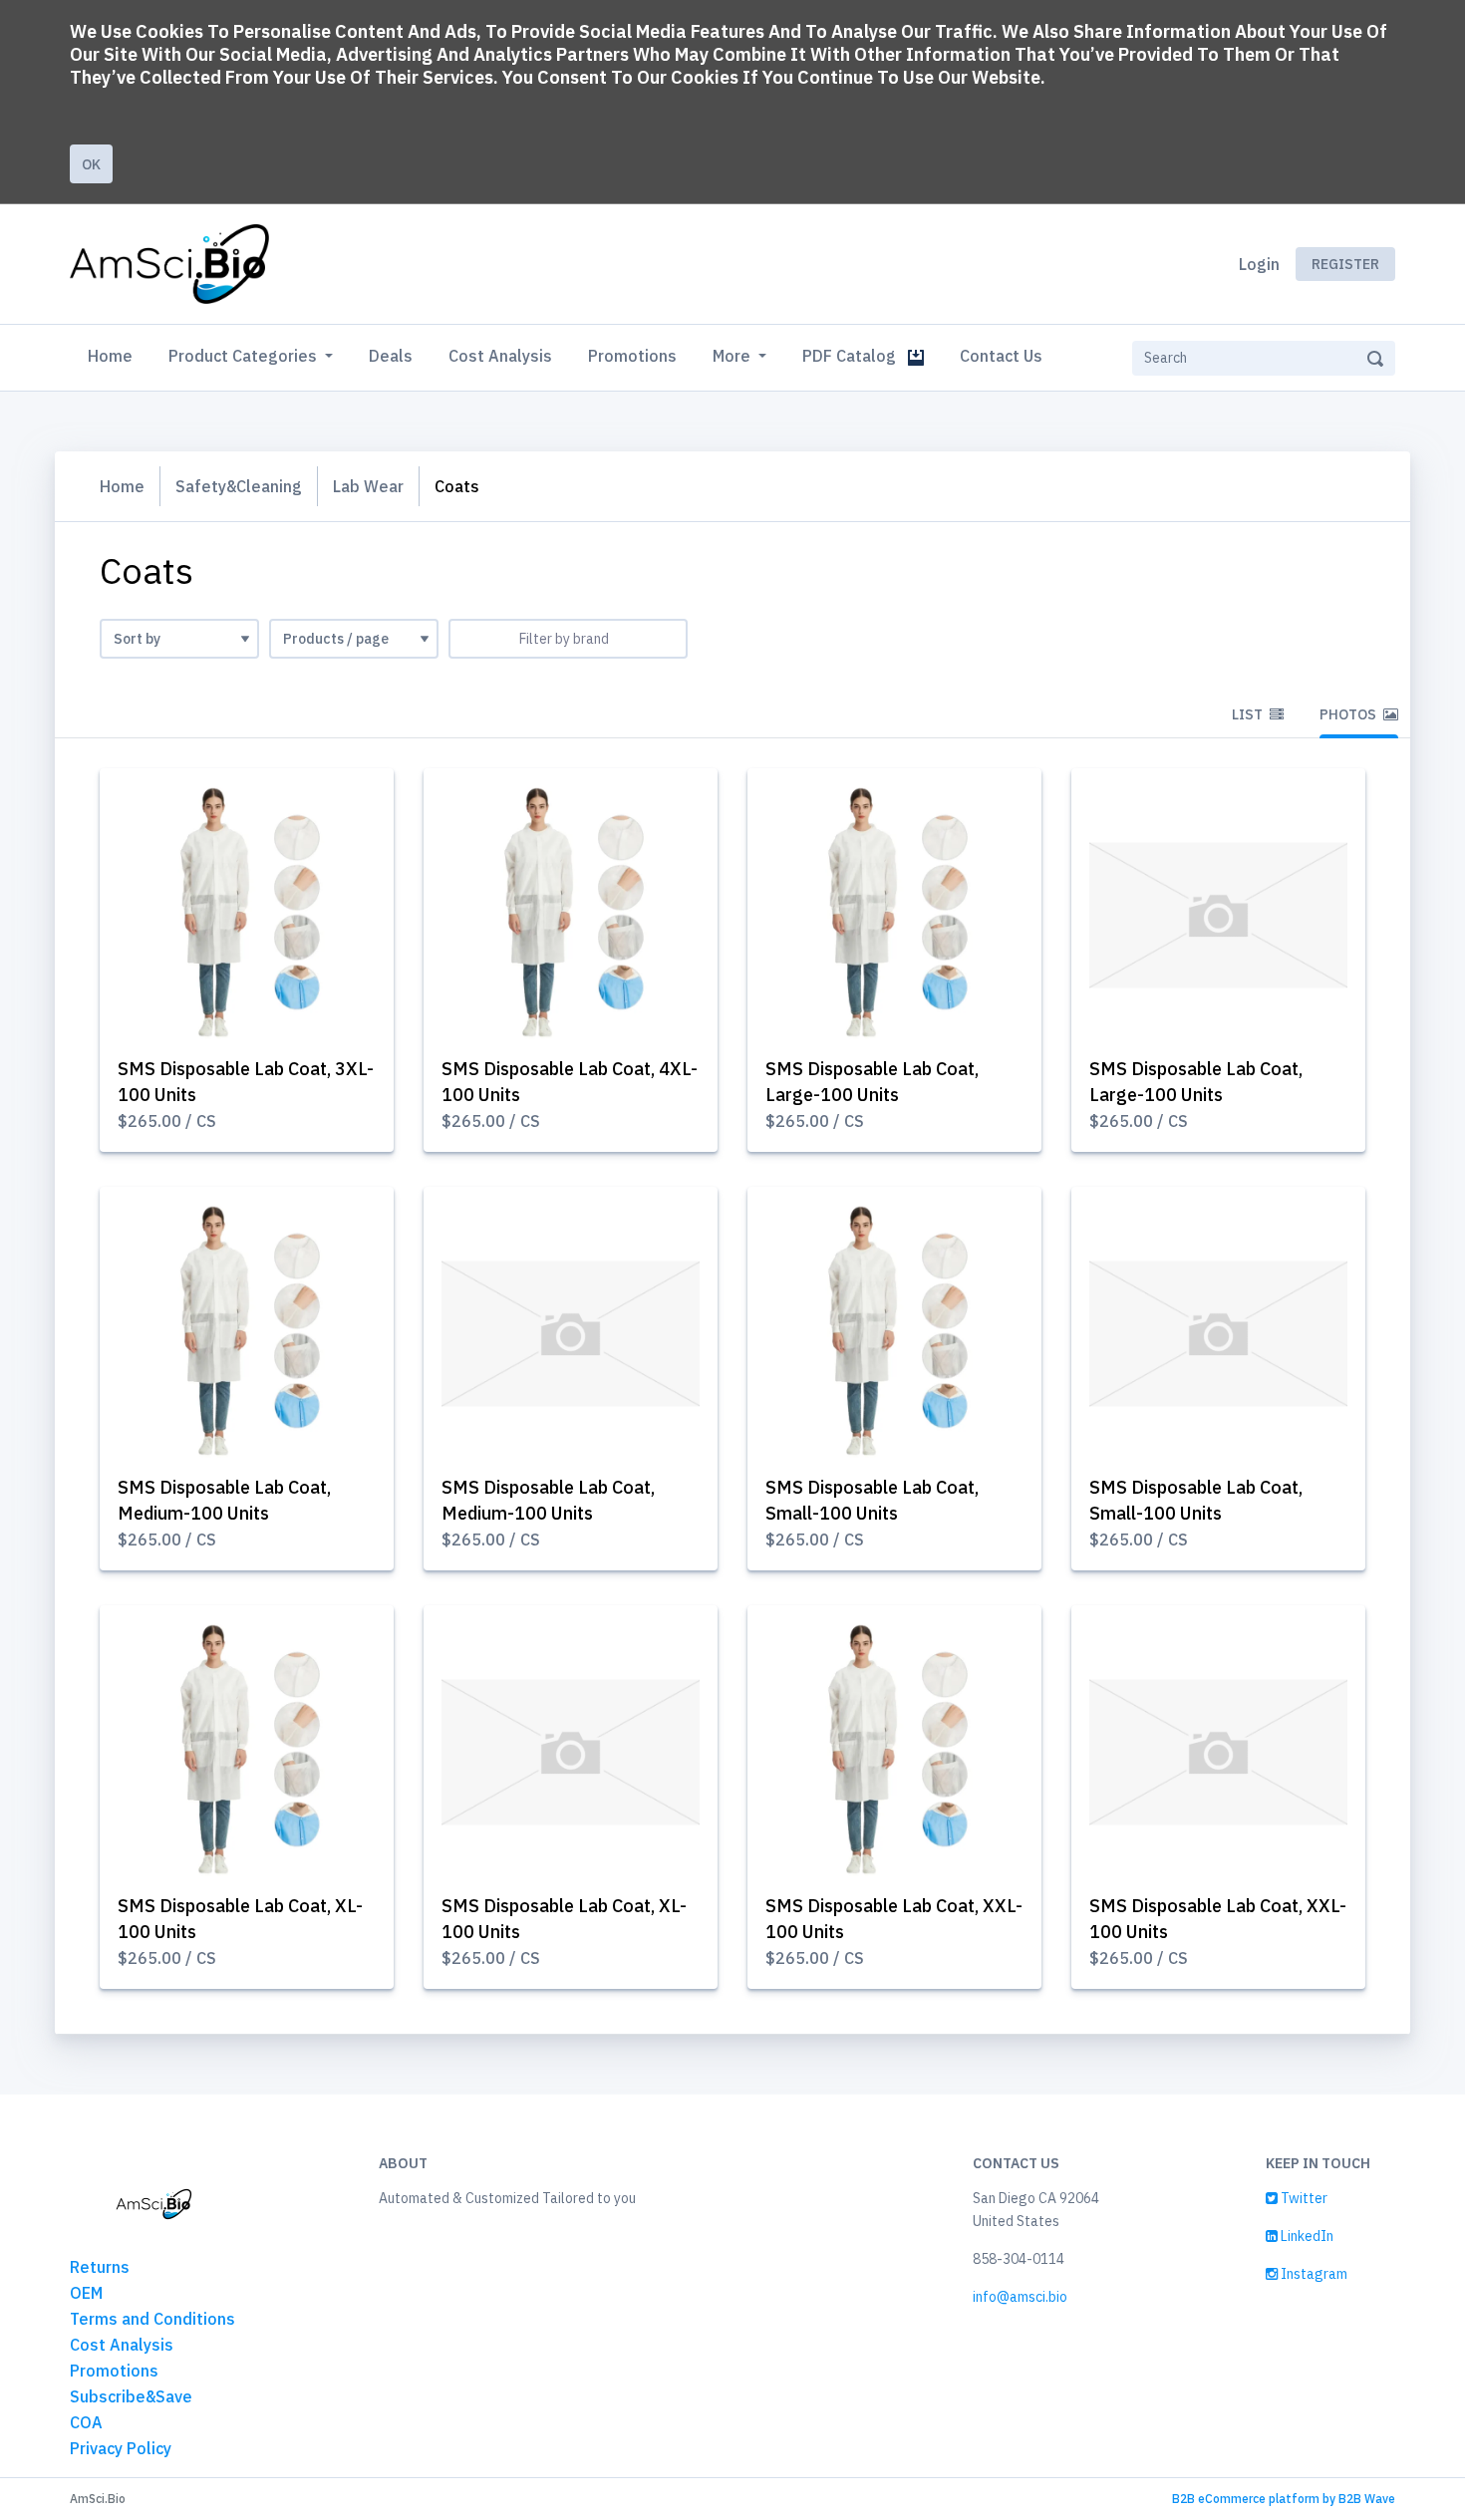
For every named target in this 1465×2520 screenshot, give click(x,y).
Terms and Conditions (152, 2319)
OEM (86, 2293)
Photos (1349, 714)
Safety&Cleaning (239, 486)
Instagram (1313, 2274)
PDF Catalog (855, 356)
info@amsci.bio (1020, 2297)
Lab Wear (368, 486)
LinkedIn (1306, 2236)
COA (86, 2422)
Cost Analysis (500, 356)
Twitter (1303, 2198)
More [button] (733, 356)
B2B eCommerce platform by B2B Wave (1284, 2499)
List (1249, 714)
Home (114, 355)
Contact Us (1001, 356)
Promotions (632, 356)
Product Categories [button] (245, 356)
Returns (100, 2267)
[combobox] (568, 639)
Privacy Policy (121, 2448)
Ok (91, 164)
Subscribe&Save (131, 2396)
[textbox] (568, 639)
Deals (391, 356)
